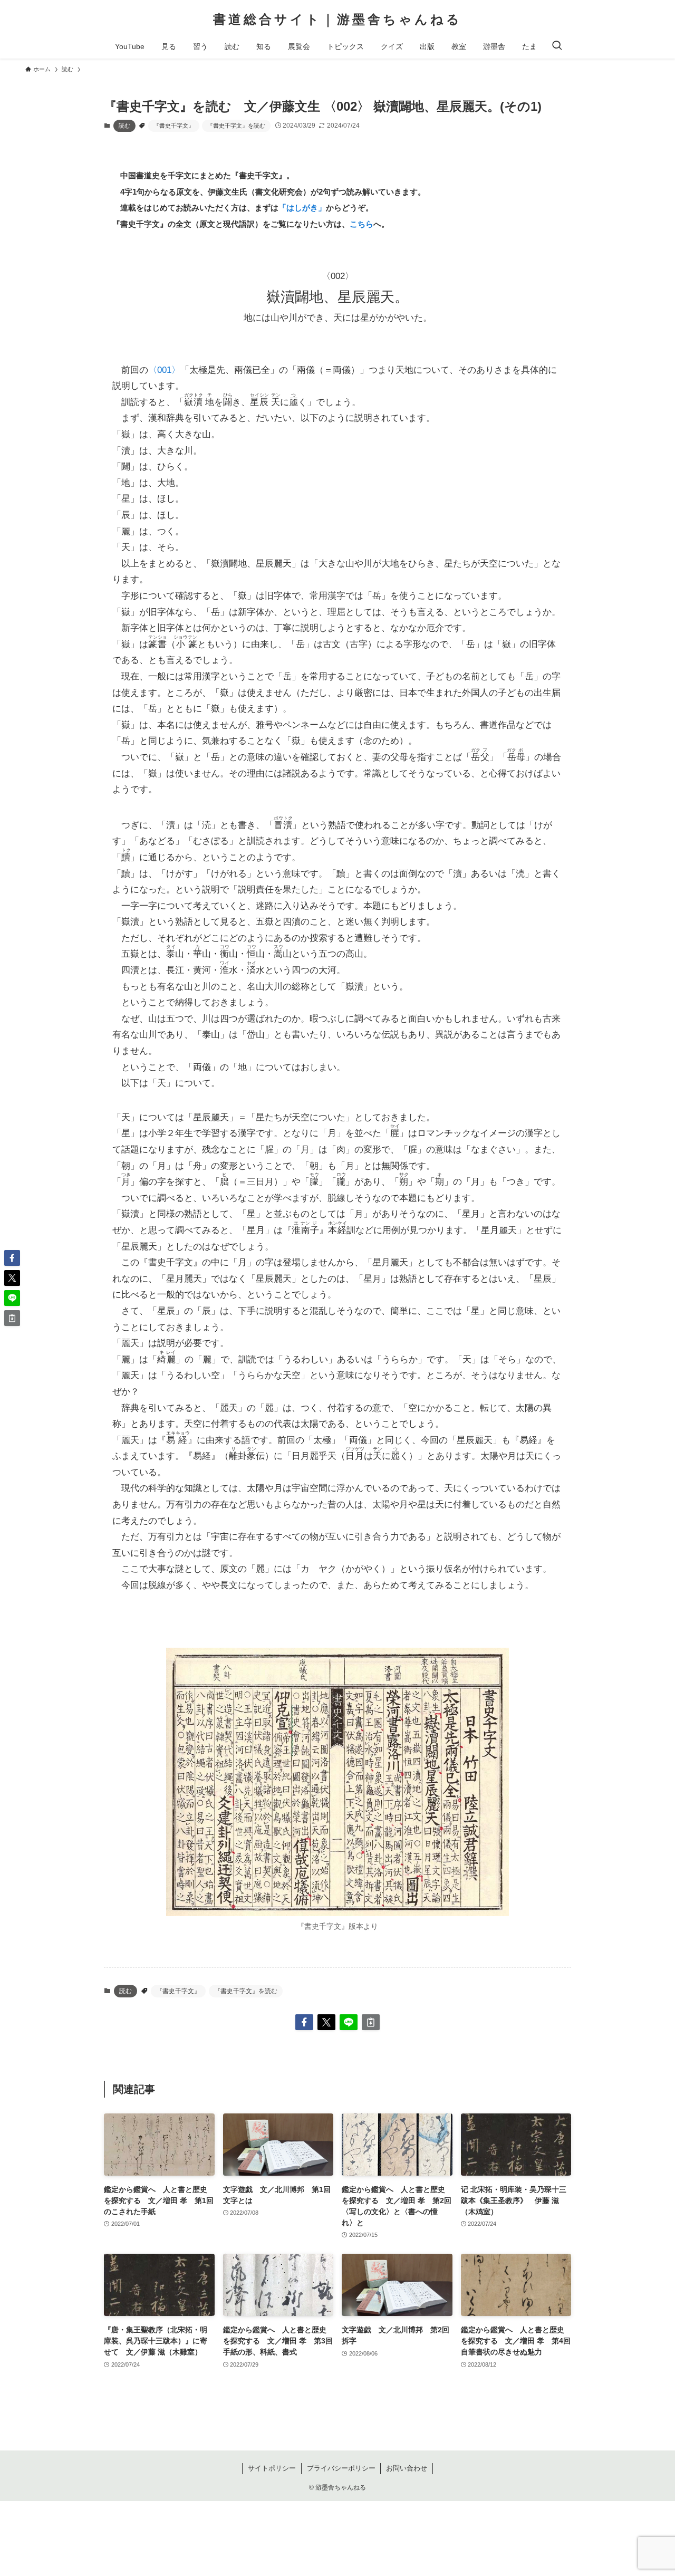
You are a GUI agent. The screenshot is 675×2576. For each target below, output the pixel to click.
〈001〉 (164, 370)
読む (124, 126)
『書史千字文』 (174, 126)
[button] (304, 2022)
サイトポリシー (272, 2468)
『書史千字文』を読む (236, 126)
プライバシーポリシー (341, 2468)
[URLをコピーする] (371, 2022)
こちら (361, 224)
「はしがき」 (302, 208)
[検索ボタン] (557, 46)
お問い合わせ (407, 2468)
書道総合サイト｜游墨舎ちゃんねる (337, 20)
